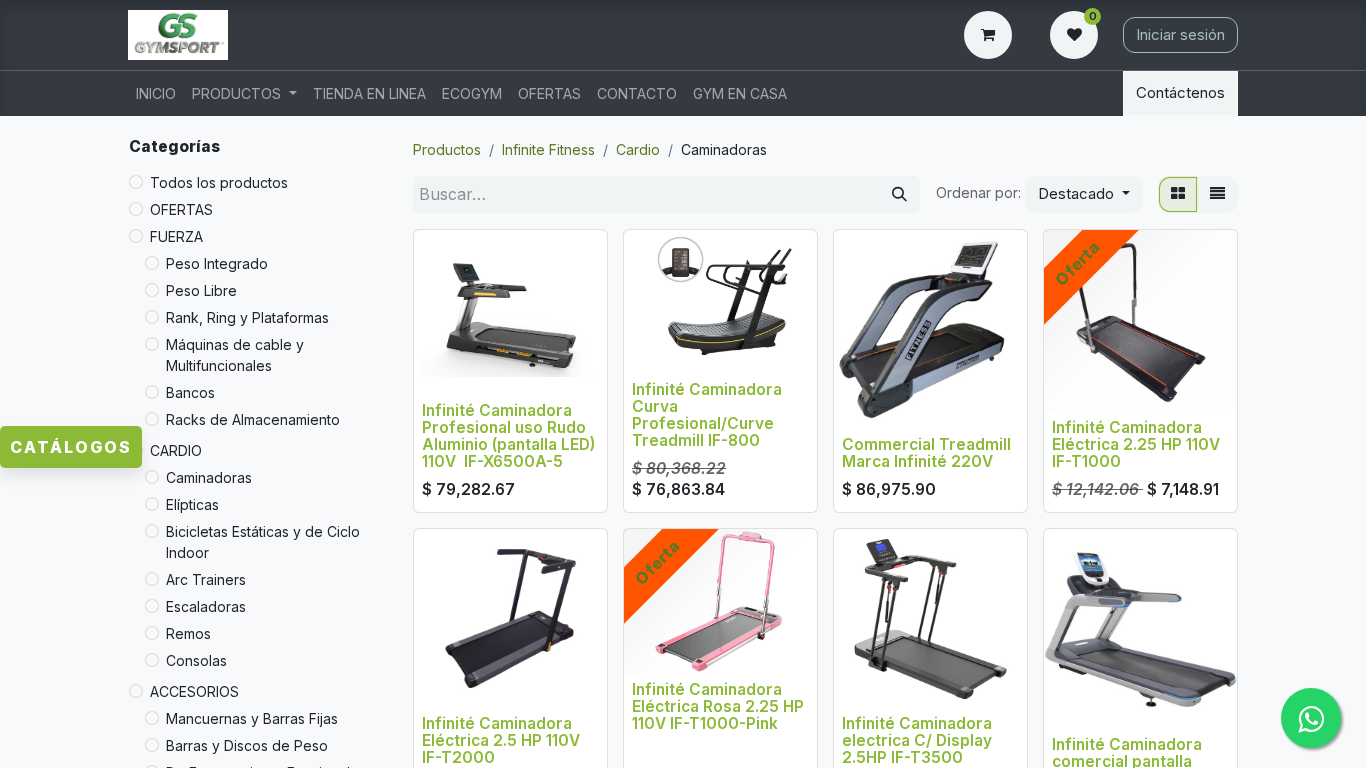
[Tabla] (1178, 194)
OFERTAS (181, 209)
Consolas (196, 660)
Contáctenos (1180, 92)
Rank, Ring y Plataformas (247, 317)
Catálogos (71, 447)
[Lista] (1217, 194)
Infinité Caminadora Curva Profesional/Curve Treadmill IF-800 (707, 415)
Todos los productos (219, 182)
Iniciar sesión (1180, 34)
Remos (188, 633)
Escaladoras (206, 606)
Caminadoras (209, 477)
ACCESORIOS (194, 691)
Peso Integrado (217, 263)
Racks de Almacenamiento (253, 419)
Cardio (638, 149)
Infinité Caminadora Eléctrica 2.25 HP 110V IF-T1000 (1136, 444)
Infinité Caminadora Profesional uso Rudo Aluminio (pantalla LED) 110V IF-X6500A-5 (508, 436)
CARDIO (176, 450)
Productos (447, 149)
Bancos (190, 392)
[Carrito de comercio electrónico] (992, 35)
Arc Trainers (206, 579)
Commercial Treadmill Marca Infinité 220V (926, 453)
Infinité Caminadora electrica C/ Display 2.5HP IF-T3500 (917, 740)
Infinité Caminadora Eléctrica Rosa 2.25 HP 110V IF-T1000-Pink (718, 706)
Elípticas (192, 504)
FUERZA (176, 236)
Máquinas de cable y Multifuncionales (235, 355)
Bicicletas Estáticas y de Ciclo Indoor (263, 542)
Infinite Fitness (548, 149)
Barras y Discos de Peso (247, 745)
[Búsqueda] (899, 194)
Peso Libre (201, 290)
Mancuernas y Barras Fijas (252, 718)
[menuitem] (156, 93)
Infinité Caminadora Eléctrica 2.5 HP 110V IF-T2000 (501, 740)
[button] (1084, 194)
